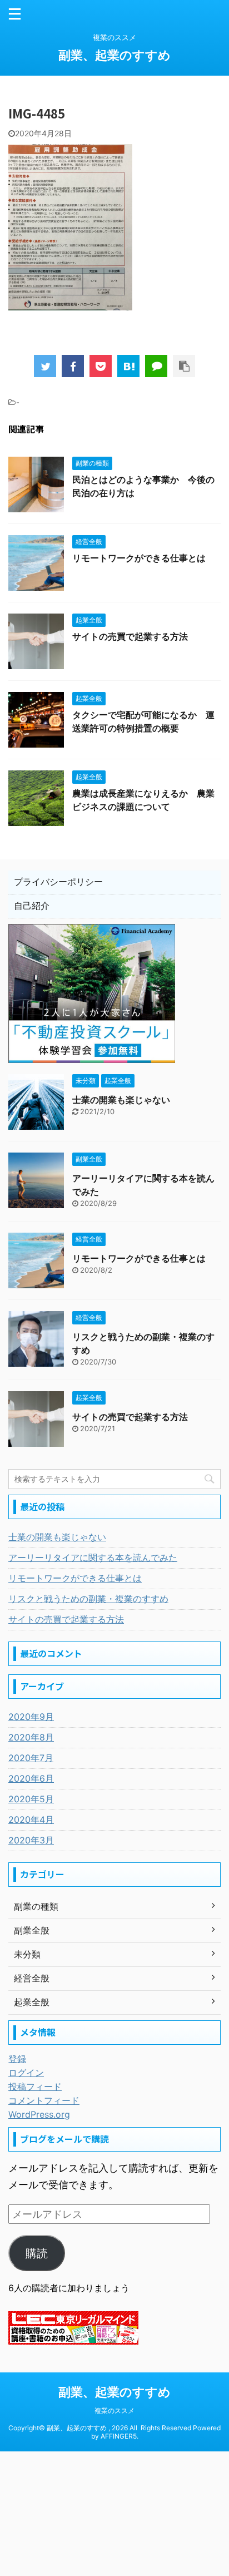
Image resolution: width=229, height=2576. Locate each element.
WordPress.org (39, 2114)
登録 (17, 2059)
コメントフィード (44, 2100)
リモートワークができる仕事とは (139, 558)
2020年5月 (31, 1799)
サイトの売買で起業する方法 (130, 636)
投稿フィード (35, 2086)
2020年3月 (31, 1840)
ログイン (26, 2073)
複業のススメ (114, 2411)
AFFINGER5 (119, 2436)
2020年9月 (31, 1717)
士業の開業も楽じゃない (121, 1100)
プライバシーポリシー (58, 882)
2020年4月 (31, 1819)
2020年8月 (31, 1737)
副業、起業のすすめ (114, 55)
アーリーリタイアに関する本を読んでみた (93, 1558)
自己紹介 (32, 906)
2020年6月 (31, 1778)
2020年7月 (31, 1758)
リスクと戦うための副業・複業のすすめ (88, 1599)
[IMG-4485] (128, 366)
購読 (37, 2253)
